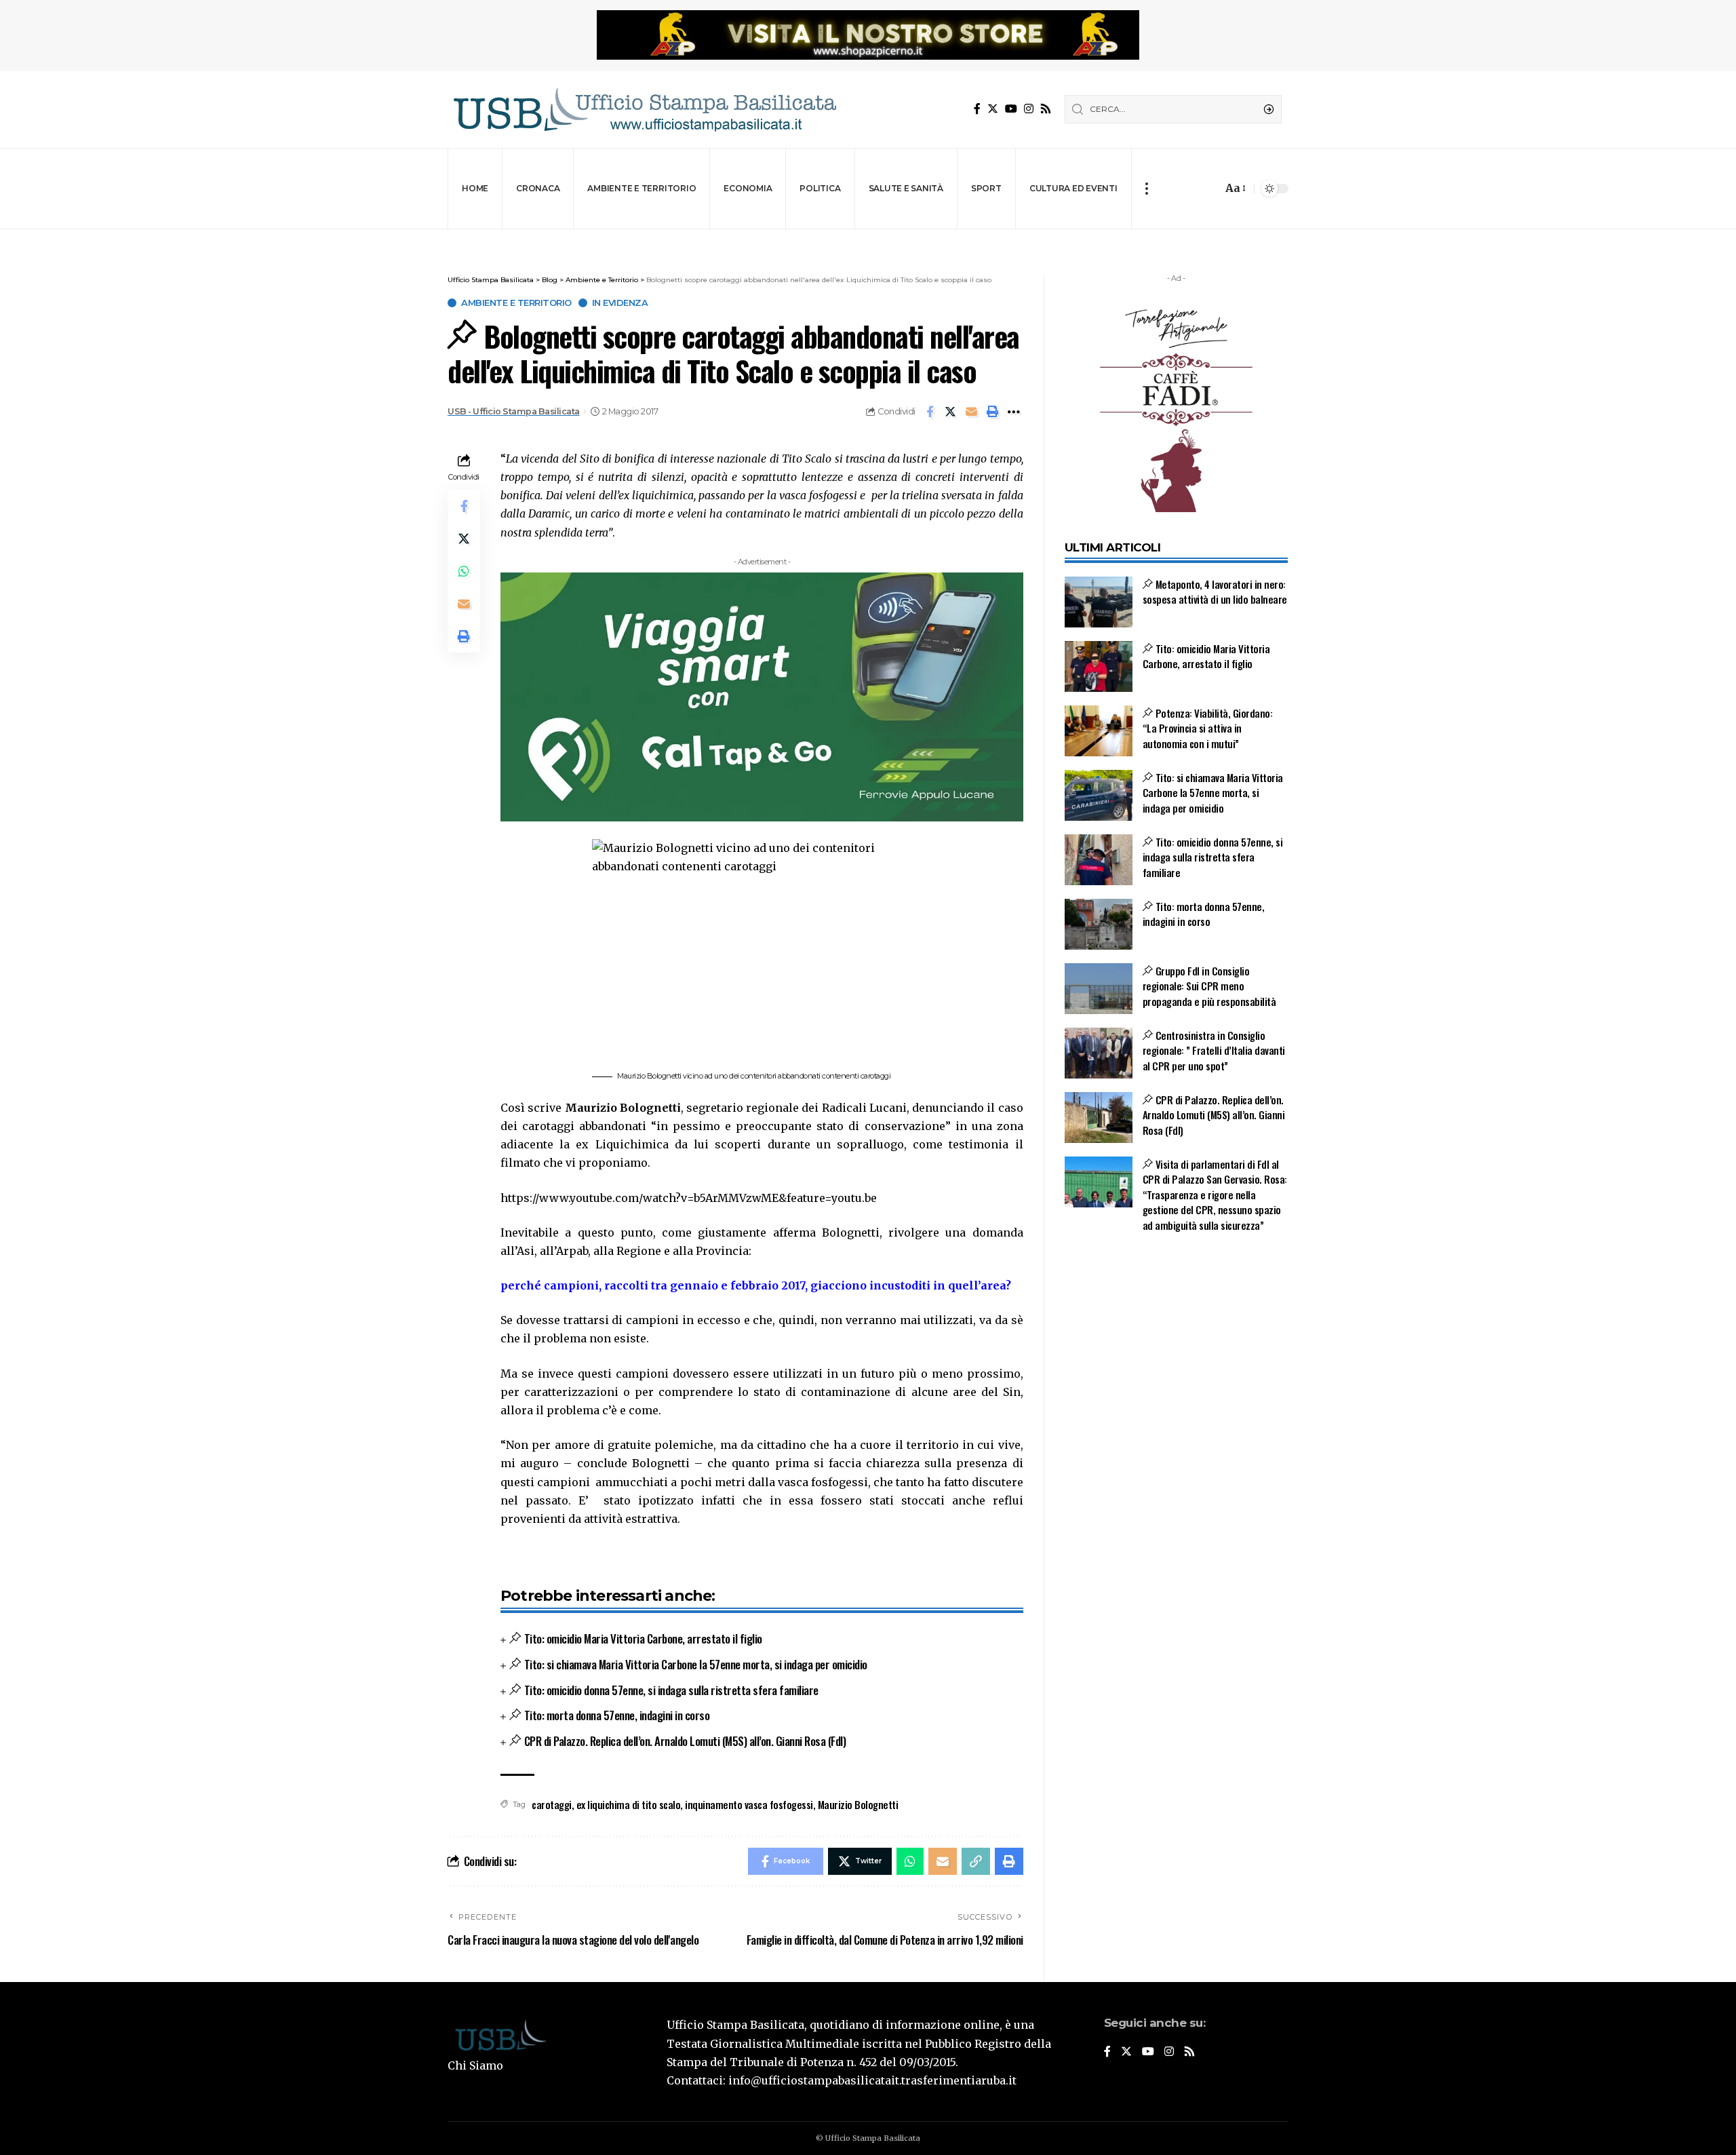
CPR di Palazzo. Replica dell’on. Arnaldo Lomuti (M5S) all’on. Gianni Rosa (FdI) (685, 1741)
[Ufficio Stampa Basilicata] (644, 110)
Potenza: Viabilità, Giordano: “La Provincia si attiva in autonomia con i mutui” (1208, 728)
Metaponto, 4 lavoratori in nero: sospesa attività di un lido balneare (1215, 592)
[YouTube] (1011, 109)
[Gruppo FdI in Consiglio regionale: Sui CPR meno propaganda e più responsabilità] (1099, 989)
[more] (1146, 189)
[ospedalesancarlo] (868, 238)
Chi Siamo (475, 2065)
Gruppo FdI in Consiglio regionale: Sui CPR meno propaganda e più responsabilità (1209, 986)
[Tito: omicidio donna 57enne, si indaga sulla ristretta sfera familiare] (1099, 860)
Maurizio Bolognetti (858, 1804)
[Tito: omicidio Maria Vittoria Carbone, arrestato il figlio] (1099, 666)
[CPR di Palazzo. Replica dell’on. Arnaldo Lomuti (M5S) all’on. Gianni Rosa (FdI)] (1099, 1118)
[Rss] (1046, 109)
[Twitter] (993, 109)
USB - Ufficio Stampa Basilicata (514, 411)
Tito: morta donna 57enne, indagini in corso (617, 1715)
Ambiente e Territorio (516, 303)
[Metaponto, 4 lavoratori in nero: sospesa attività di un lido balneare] (1099, 602)
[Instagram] (1029, 109)
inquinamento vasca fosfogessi (749, 1804)
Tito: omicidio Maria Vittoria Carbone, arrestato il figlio (643, 1638)
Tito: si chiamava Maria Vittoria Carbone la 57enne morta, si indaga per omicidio (696, 1664)
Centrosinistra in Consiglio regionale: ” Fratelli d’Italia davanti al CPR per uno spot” (1214, 1050)
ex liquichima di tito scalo (629, 1804)
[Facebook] (977, 109)
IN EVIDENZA (620, 303)
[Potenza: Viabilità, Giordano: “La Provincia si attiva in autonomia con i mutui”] (1099, 731)
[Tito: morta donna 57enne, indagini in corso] (1099, 924)
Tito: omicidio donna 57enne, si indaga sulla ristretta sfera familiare (671, 1690)
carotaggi (552, 1804)
